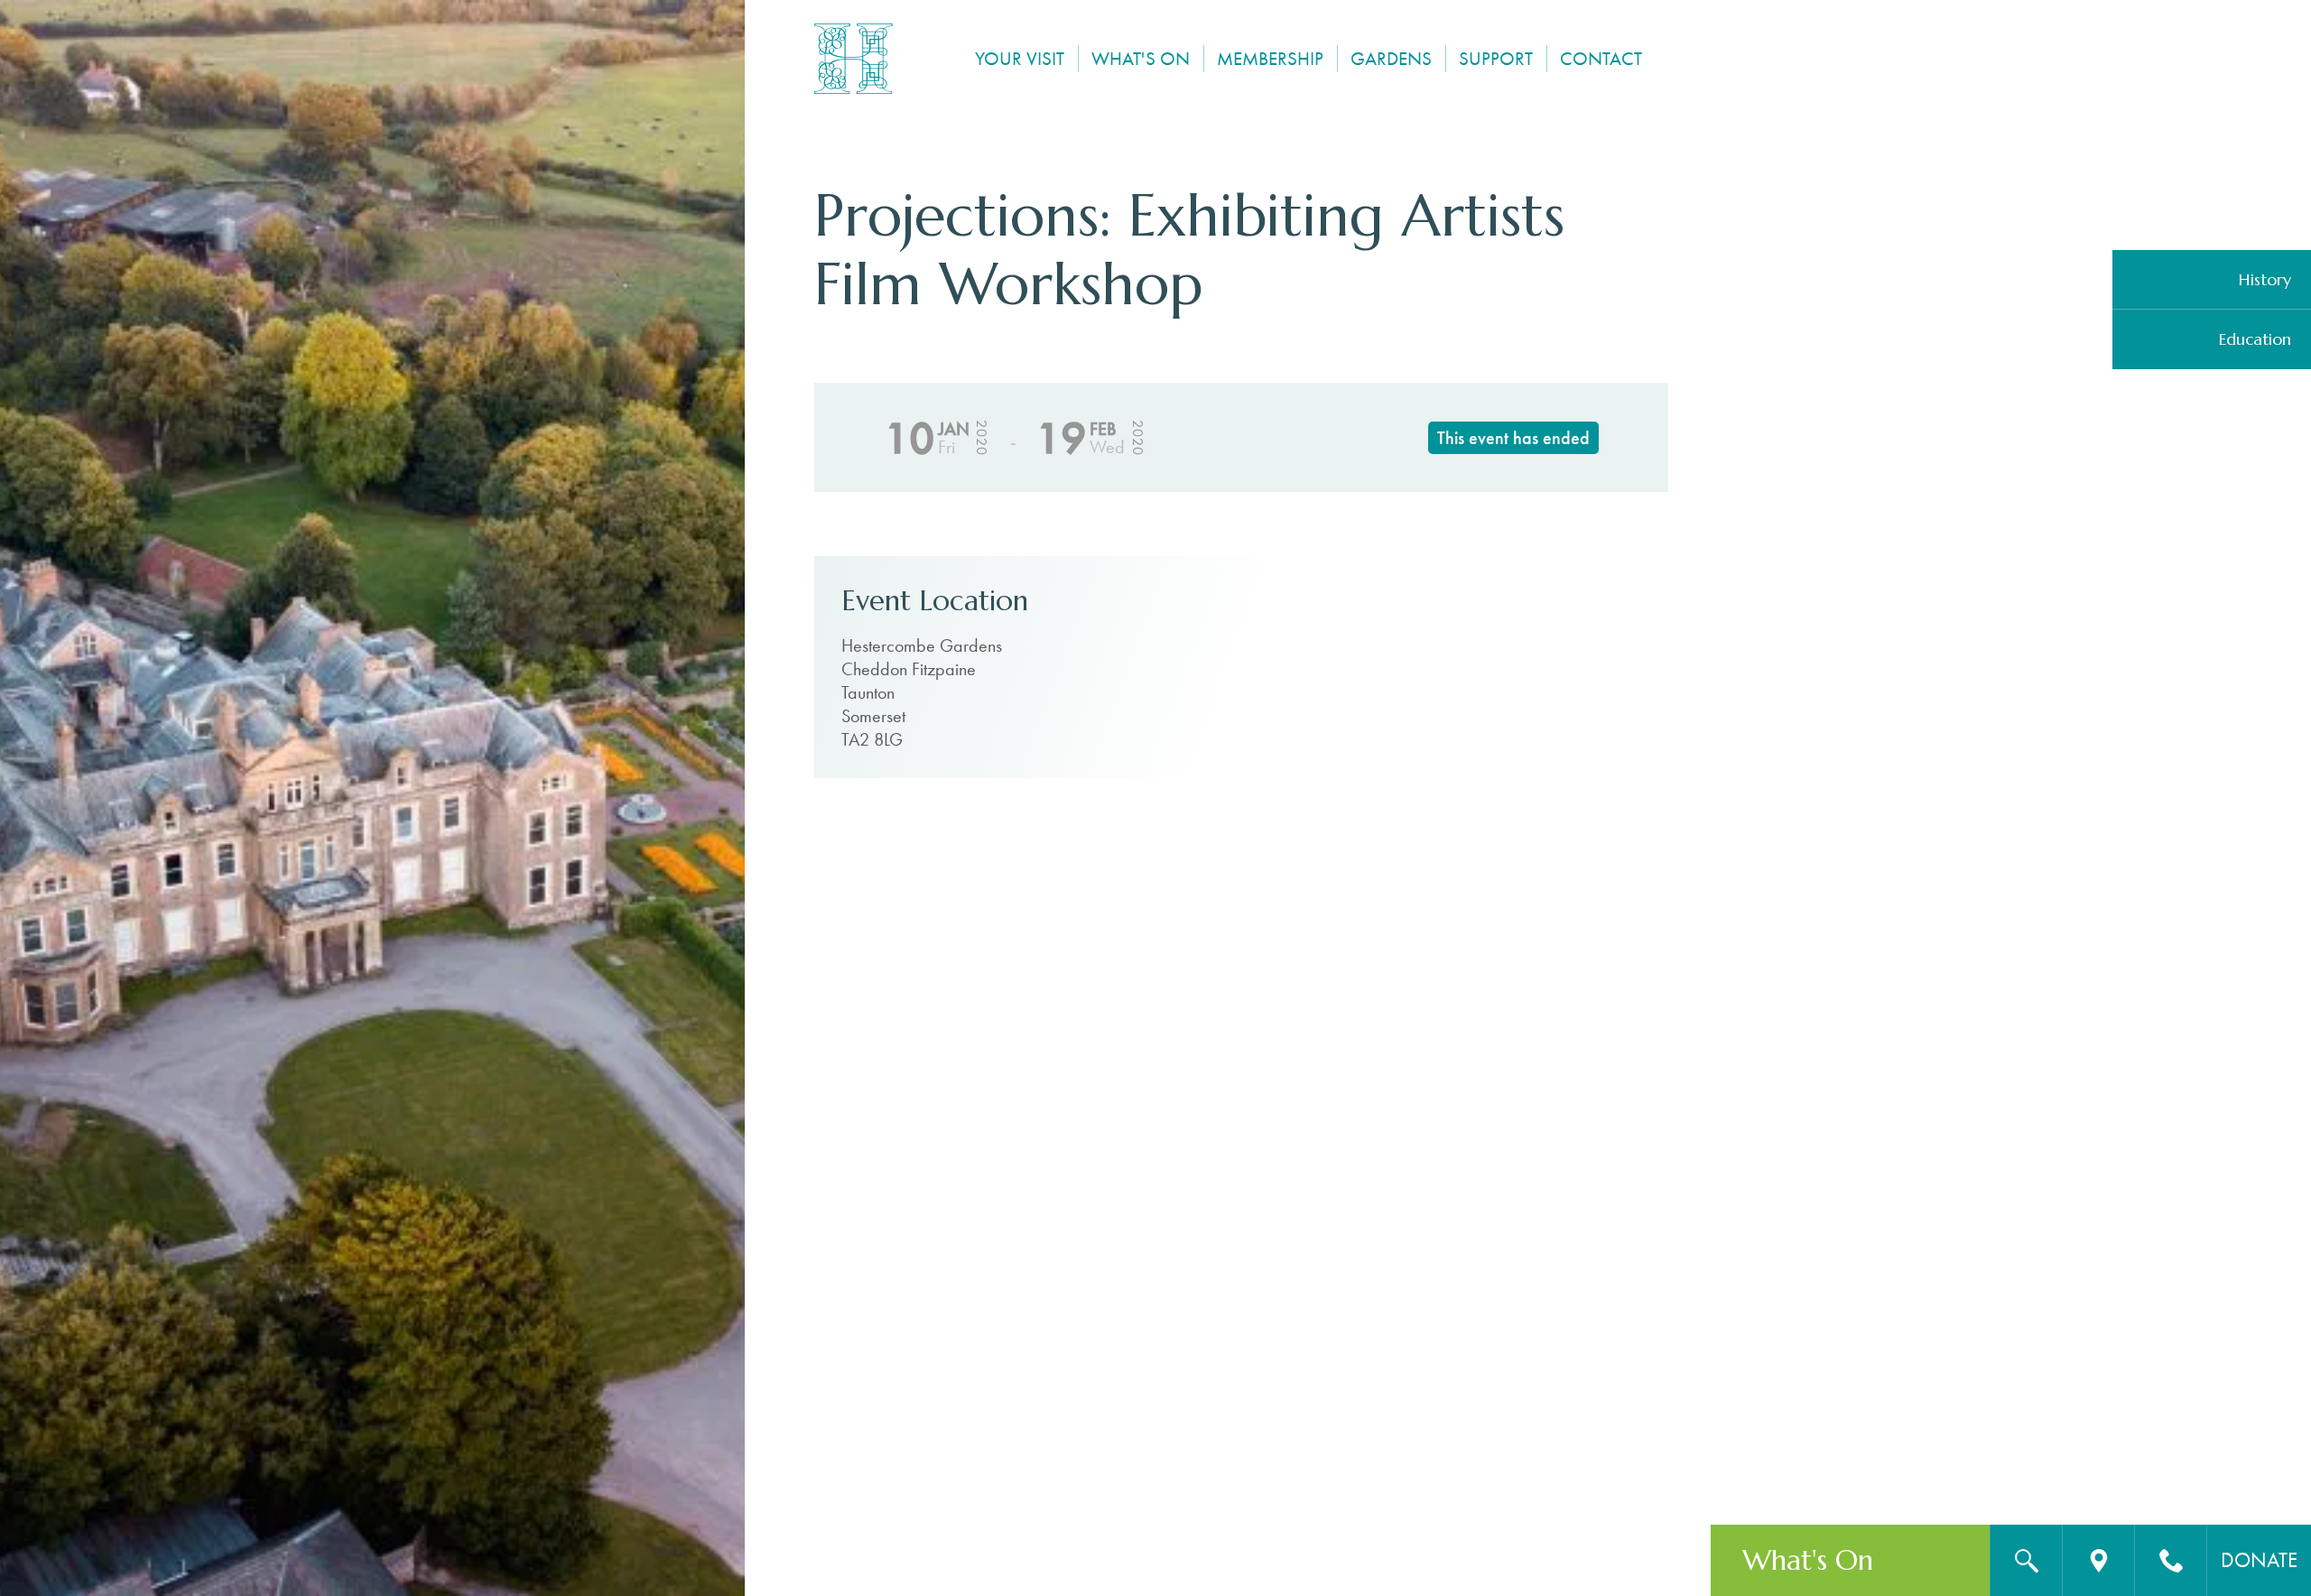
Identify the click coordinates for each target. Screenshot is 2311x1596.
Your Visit (1020, 58)
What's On (1141, 58)
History (2265, 279)
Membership (1270, 58)
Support (1496, 58)
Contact (1601, 58)
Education (2255, 339)
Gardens (1391, 58)
